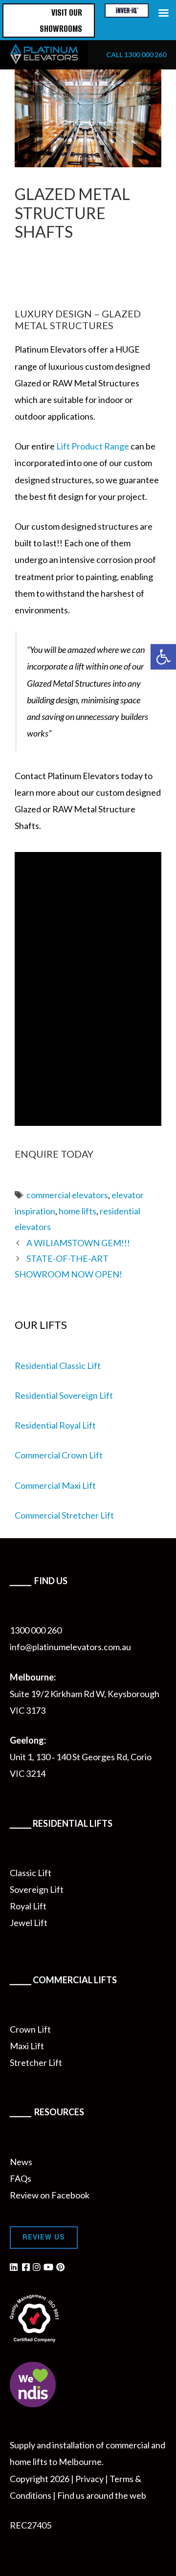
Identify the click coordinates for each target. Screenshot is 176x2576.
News (21, 2162)
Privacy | (92, 2479)
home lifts (77, 1211)
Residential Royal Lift (55, 1425)
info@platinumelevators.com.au (70, 1647)
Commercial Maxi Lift (55, 1485)
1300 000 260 (36, 1630)
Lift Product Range (93, 446)
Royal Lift (28, 1906)
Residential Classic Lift (58, 1366)
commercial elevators (67, 1195)
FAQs (21, 2178)
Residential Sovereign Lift (64, 1395)
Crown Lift (30, 2029)
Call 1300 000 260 (136, 55)
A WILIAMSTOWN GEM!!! (78, 1243)
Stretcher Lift (36, 2062)
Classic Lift (31, 1873)
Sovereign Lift (37, 1889)
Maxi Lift (27, 2046)
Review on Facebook (50, 2195)
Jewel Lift (29, 1923)
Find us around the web (102, 2495)
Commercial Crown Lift (59, 1455)
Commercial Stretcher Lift (64, 1515)
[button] (163, 657)
